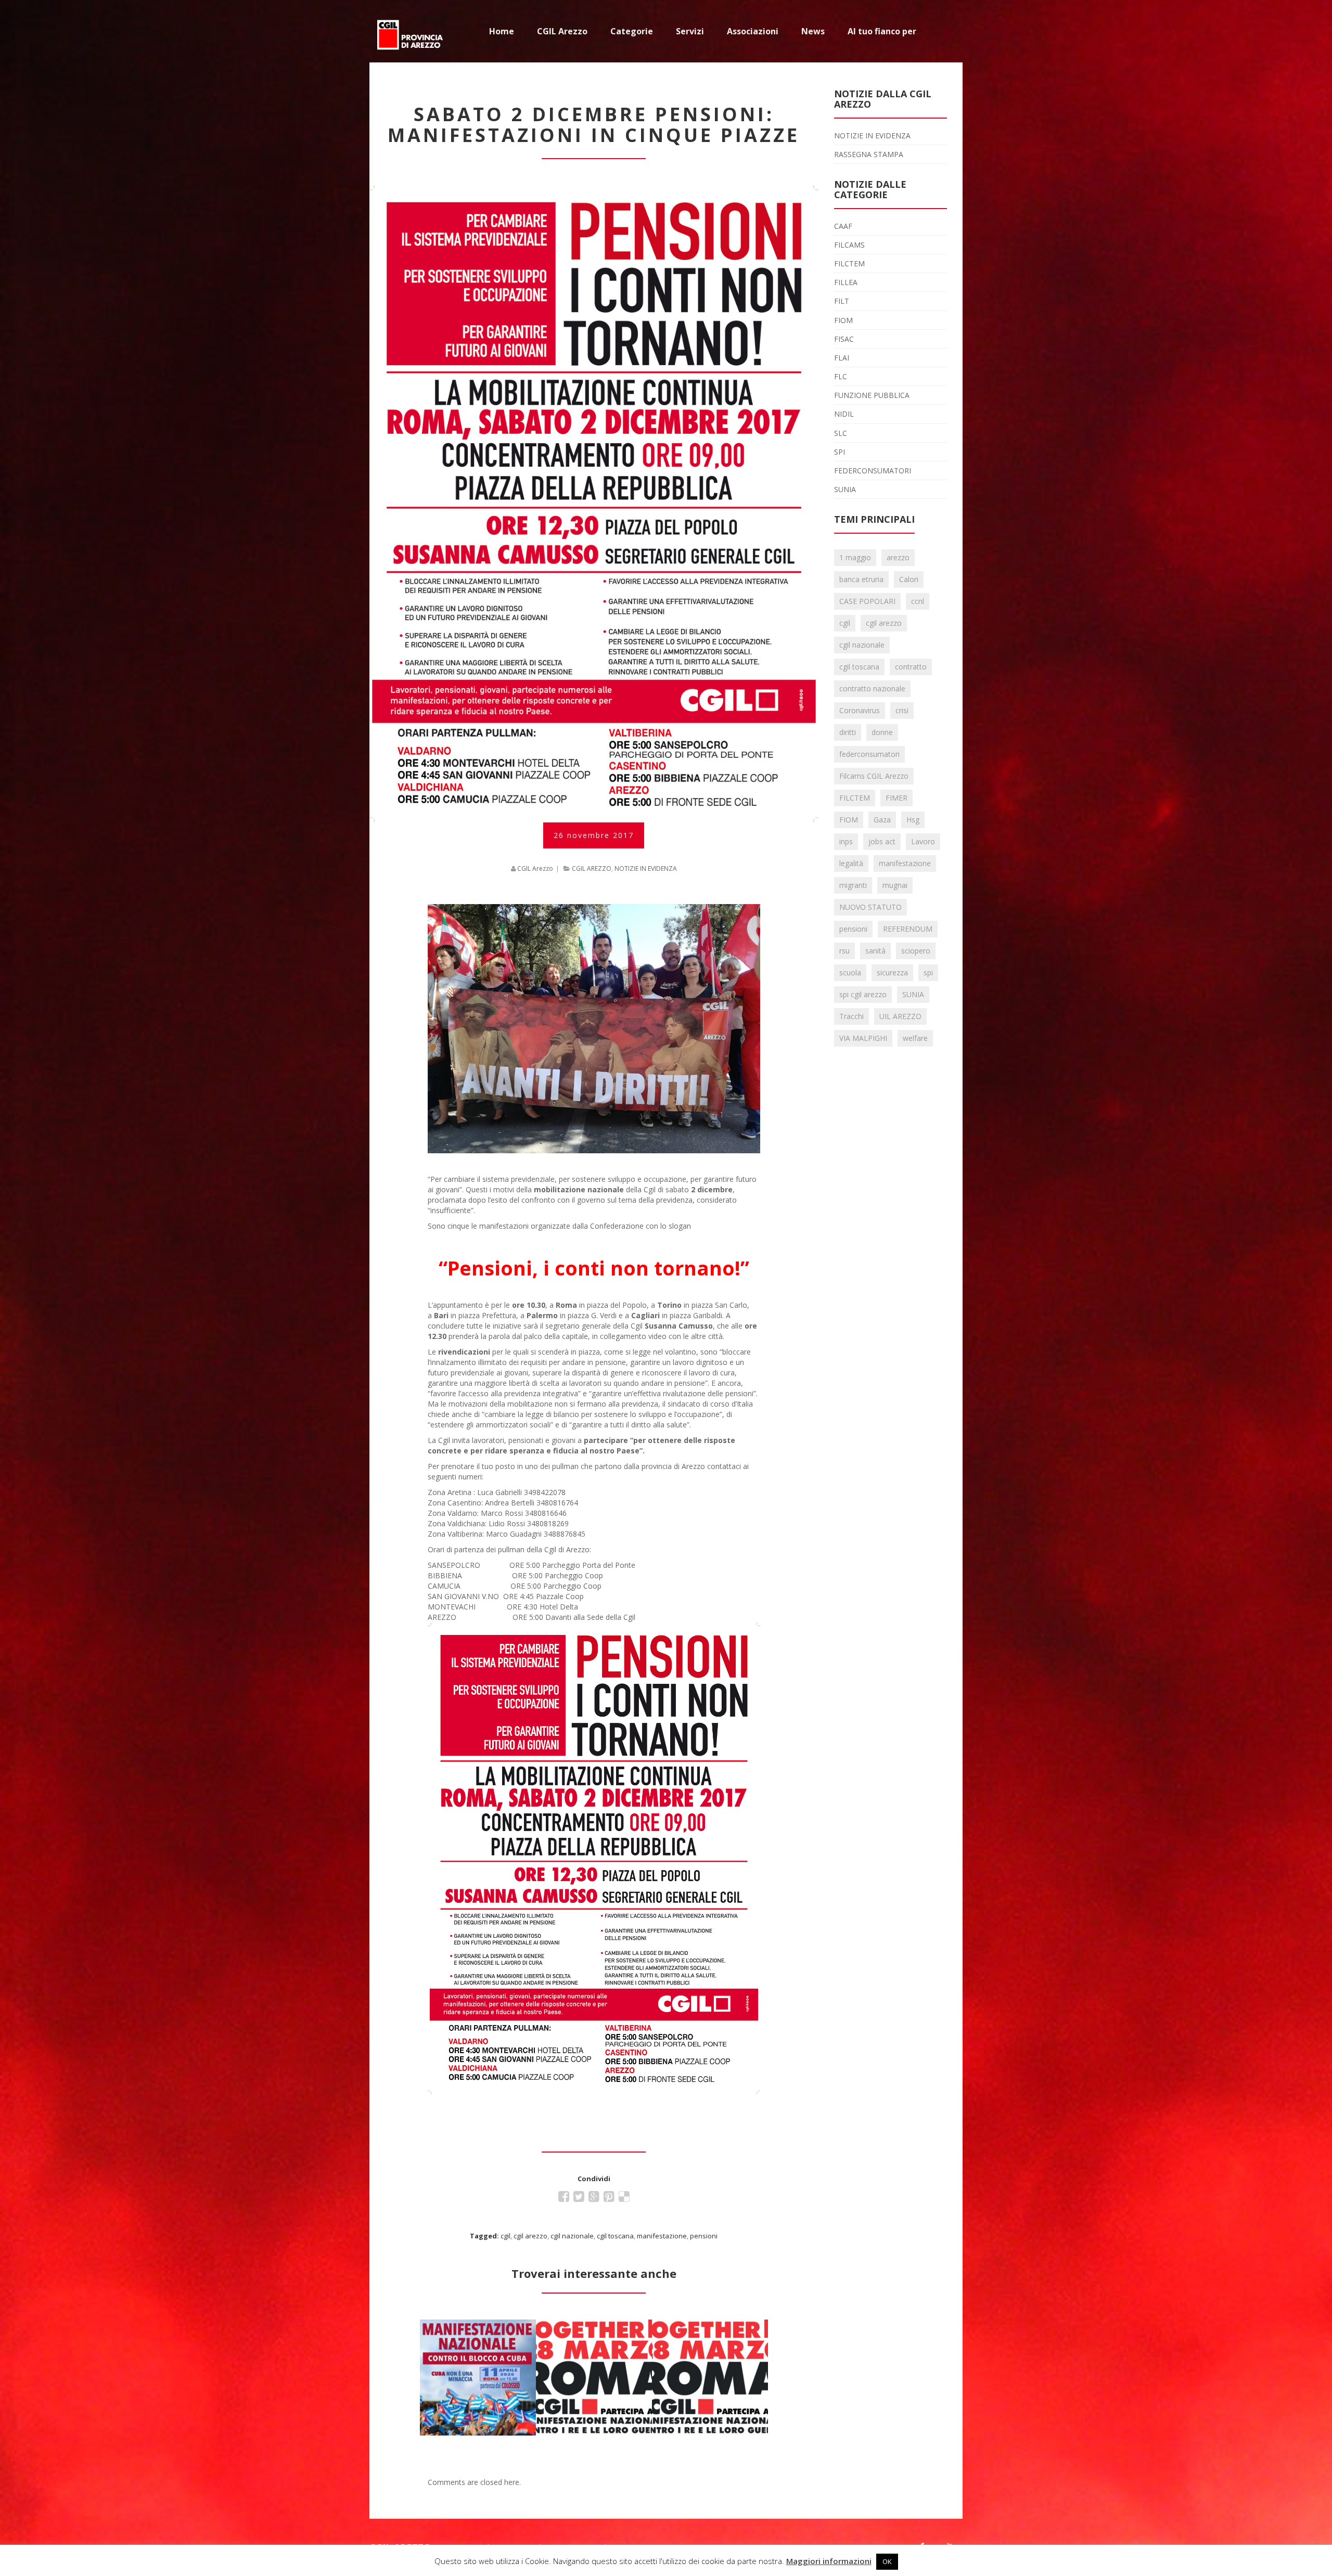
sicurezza (892, 973)
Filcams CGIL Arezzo (874, 776)
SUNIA (845, 489)
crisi (902, 710)
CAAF (843, 226)
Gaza (882, 820)
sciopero (916, 951)
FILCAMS (849, 245)
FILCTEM (849, 263)
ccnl (918, 601)
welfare (915, 1038)
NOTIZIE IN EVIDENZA (646, 868)
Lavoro (923, 841)
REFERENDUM (908, 929)
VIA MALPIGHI (863, 1038)
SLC (841, 433)
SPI (840, 452)
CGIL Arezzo (535, 868)
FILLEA (846, 282)
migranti (853, 885)
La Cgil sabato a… (594, 2326)
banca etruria (861, 579)
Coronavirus (860, 710)
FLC (841, 376)
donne (882, 732)
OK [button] (887, 2561)
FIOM (843, 320)
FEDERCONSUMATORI (873, 471)
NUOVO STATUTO (870, 907)
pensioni (704, 2236)
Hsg (913, 820)
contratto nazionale (872, 688)
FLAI (842, 358)
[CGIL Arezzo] (411, 31)
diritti (848, 732)
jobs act (882, 841)
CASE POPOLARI (867, 601)
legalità (851, 863)
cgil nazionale (572, 2236)
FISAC (844, 339)
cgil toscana (615, 2236)
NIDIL (844, 414)
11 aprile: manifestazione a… (478, 2339)
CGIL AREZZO (592, 868)
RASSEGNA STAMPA (869, 154)
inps (846, 841)
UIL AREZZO (900, 1016)
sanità (875, 951)
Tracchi (851, 1016)
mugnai (895, 885)
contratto (911, 667)
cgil (505, 2236)
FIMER (896, 798)
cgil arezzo (530, 2236)
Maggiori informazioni (829, 2561)
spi (928, 973)
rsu (844, 951)
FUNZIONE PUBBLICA (872, 395)
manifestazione (662, 2236)
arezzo (898, 557)
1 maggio (855, 557)
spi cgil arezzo (863, 994)
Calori (909, 579)
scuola (850, 973)
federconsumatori (869, 754)
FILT (842, 301)
